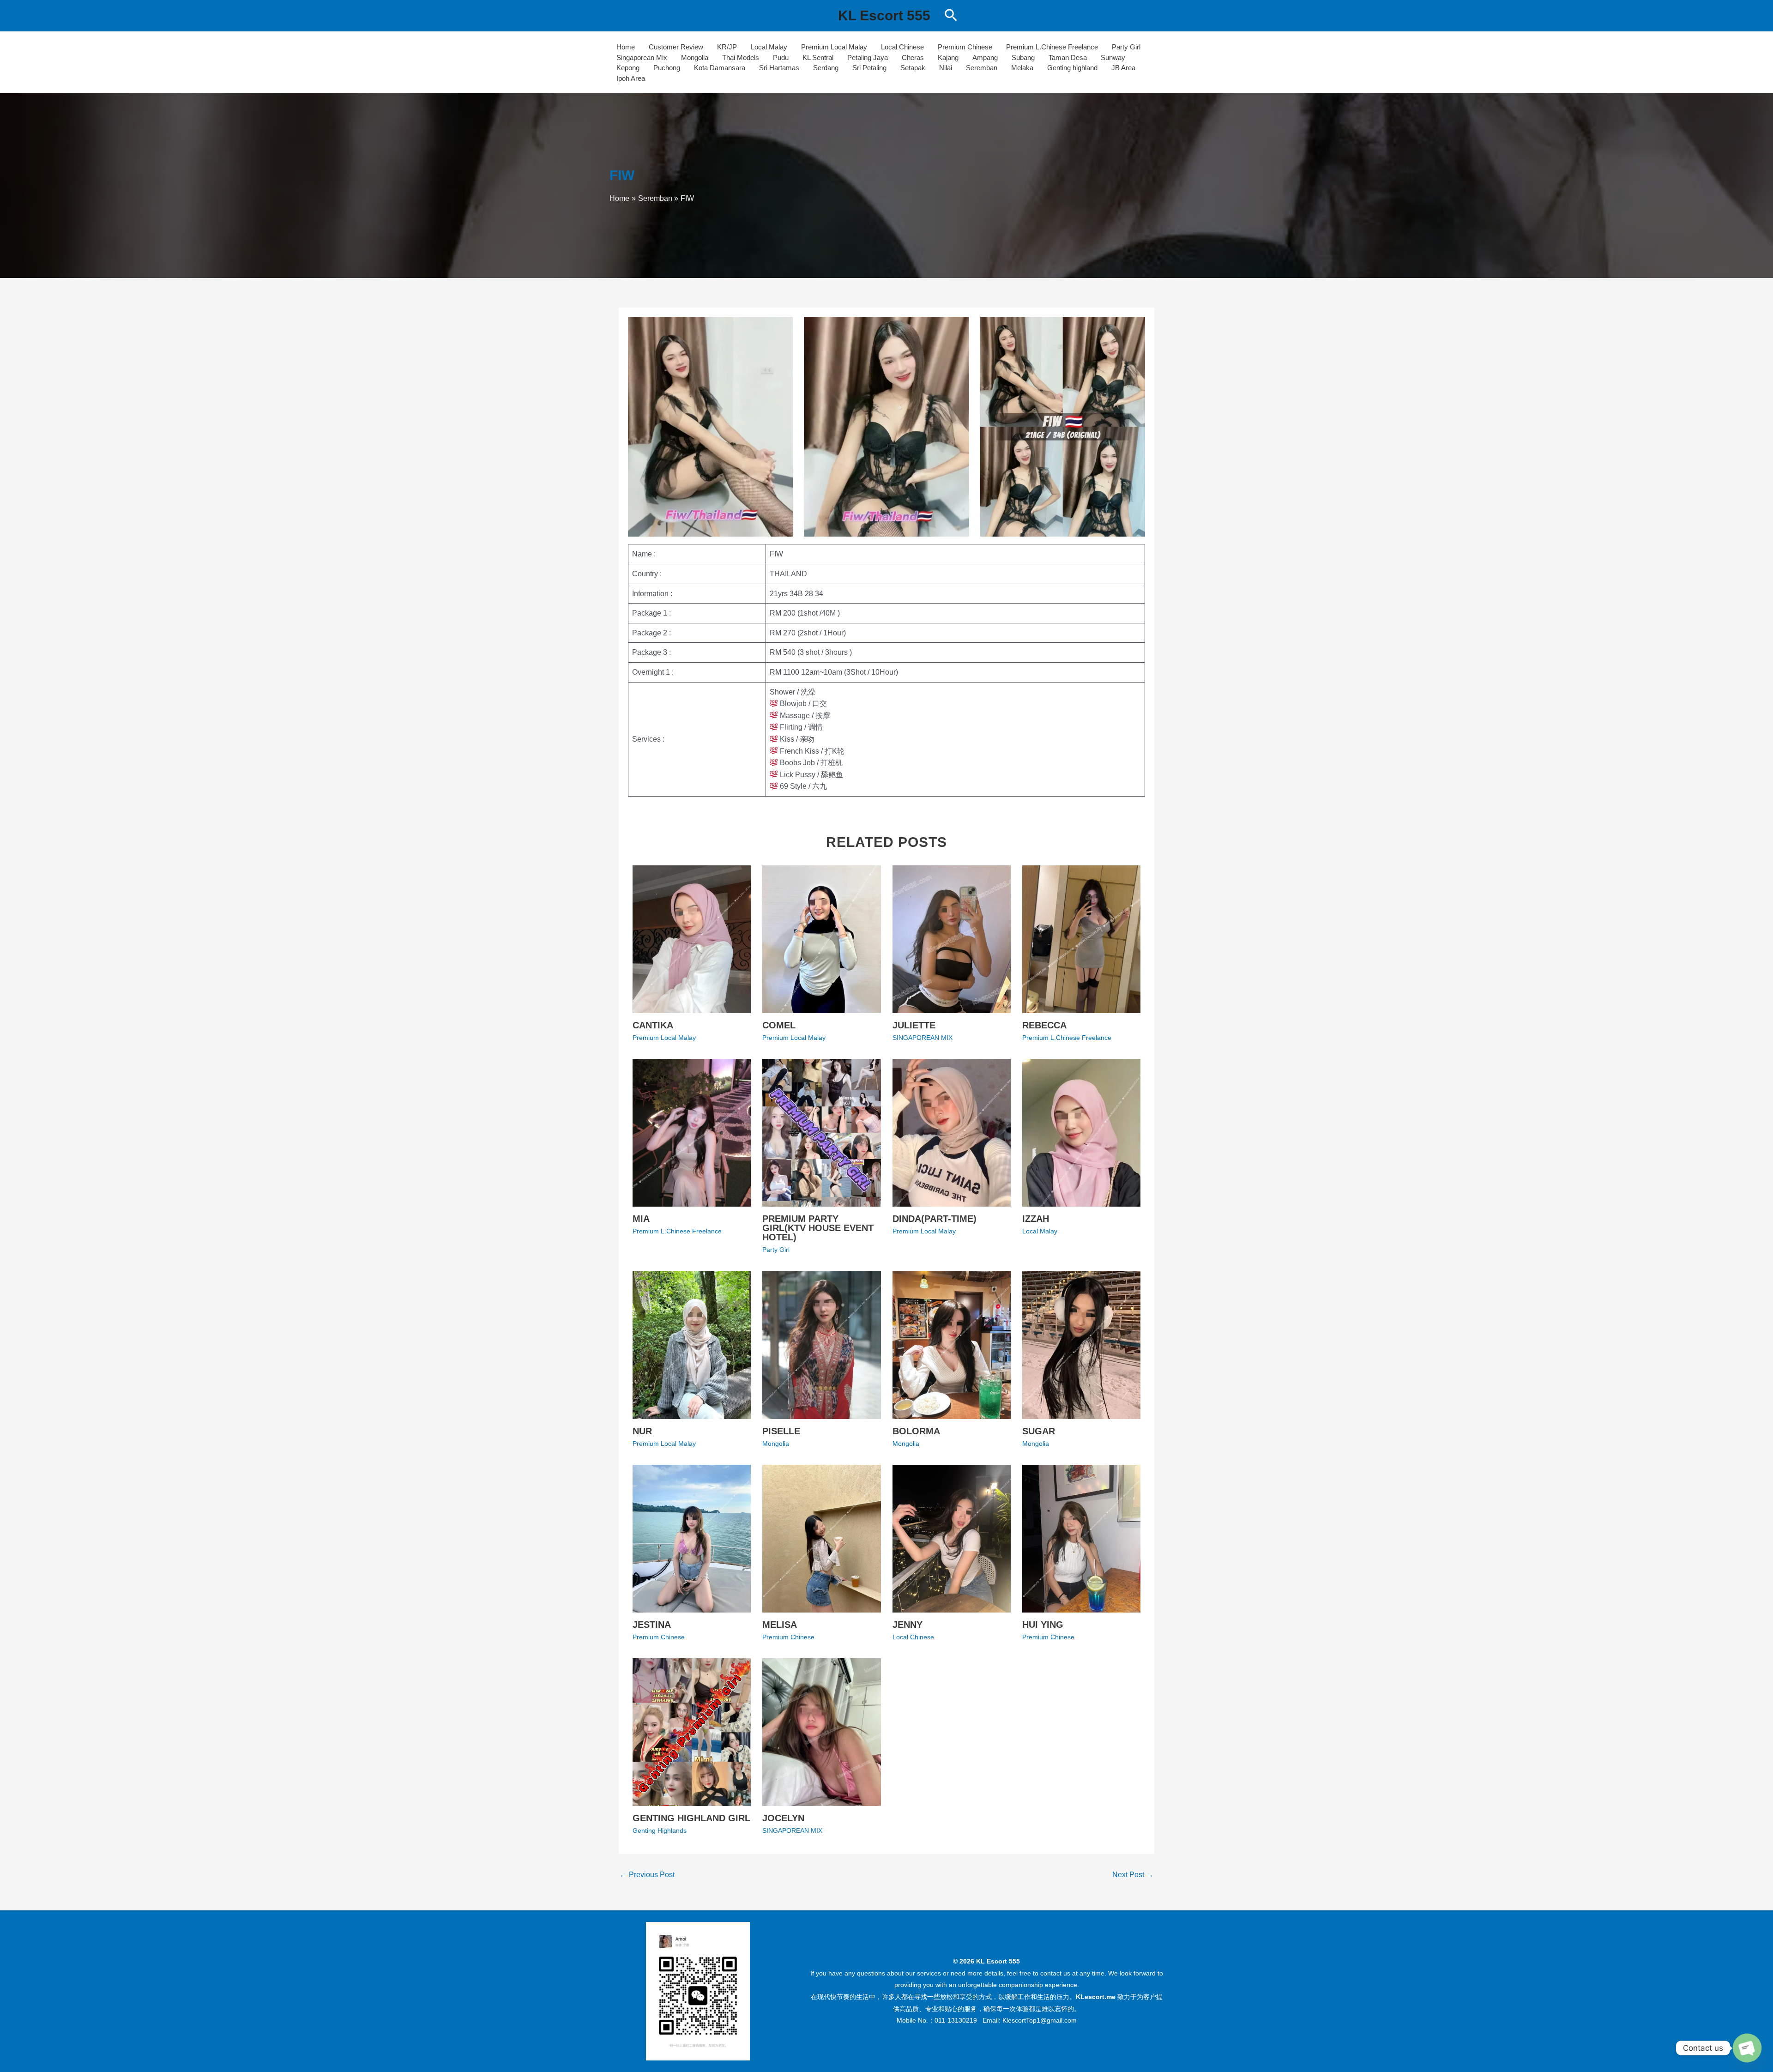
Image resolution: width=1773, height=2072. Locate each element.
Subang (1023, 57)
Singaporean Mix (642, 57)
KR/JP (727, 47)
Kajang (948, 57)
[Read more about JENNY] (952, 1538)
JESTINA (652, 1625)
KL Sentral (818, 57)
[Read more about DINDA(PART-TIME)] (952, 1132)
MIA (641, 1219)
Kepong (628, 68)
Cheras (913, 57)
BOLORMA (916, 1431)
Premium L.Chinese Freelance (1052, 47)
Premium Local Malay (834, 47)
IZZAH (1036, 1219)
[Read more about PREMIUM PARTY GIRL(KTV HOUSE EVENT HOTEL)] (821, 1132)
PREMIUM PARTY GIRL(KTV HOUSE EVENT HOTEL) (818, 1228)
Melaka (1022, 68)
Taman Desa (1068, 57)
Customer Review (676, 47)
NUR (642, 1431)
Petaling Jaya (868, 57)
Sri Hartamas (779, 68)
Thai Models (741, 57)
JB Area (1123, 68)
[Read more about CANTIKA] (692, 939)
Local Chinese (902, 47)
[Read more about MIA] (692, 1132)
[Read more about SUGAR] (1081, 1344)
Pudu (781, 57)
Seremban (982, 68)
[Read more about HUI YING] (1081, 1538)
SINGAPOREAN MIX (923, 1038)
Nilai (946, 68)
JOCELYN (783, 1818)
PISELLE (781, 1431)
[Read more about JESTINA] (692, 1538)
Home (626, 47)
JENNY (908, 1625)
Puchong (667, 68)
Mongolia (695, 57)
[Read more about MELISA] (821, 1538)
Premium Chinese (965, 47)
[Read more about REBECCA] (1081, 939)
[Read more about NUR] (692, 1344)
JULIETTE (914, 1025)
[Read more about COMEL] (821, 939)
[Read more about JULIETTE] (952, 939)
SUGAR (1039, 1431)
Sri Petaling (869, 68)
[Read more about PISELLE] (821, 1344)
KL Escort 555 (884, 15)
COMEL (779, 1025)
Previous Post (647, 1875)
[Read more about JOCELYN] (821, 1731)
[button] (951, 16)
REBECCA (1044, 1025)
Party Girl (1126, 47)
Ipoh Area (631, 78)
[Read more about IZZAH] (1081, 1132)
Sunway (1113, 57)
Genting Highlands (660, 1830)
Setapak (913, 68)
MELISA (780, 1625)
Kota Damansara (720, 68)
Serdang (826, 68)
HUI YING (1043, 1625)
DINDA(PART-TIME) (935, 1219)
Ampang (985, 57)
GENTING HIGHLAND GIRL (691, 1818)
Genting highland (1072, 68)
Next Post (1133, 1875)
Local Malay (769, 47)
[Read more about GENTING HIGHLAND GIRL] (692, 1731)
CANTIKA (653, 1025)
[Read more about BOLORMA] (952, 1344)
